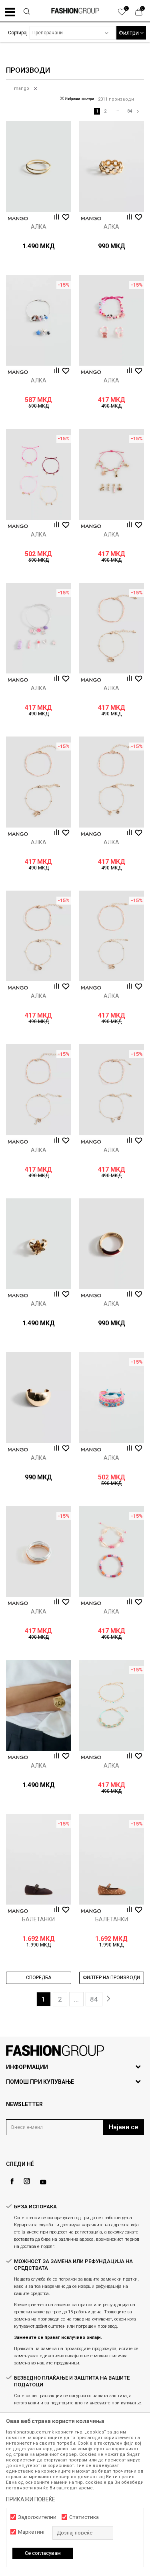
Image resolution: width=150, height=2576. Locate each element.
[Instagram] (27, 2181)
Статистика (84, 2517)
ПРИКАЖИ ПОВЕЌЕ (31, 2499)
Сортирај (18, 33)
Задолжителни (37, 2517)
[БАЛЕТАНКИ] (39, 1859)
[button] (26, 12)
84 (130, 111)
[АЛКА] (39, 166)
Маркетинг (32, 2532)
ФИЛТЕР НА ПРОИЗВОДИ (111, 1978)
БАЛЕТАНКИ (38, 1919)
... (117, 110)
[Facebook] (12, 2181)
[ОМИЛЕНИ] (126, 14)
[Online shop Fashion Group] (75, 11)
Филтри (129, 33)
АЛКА (39, 227)
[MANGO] (18, 219)
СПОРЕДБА (39, 1978)
